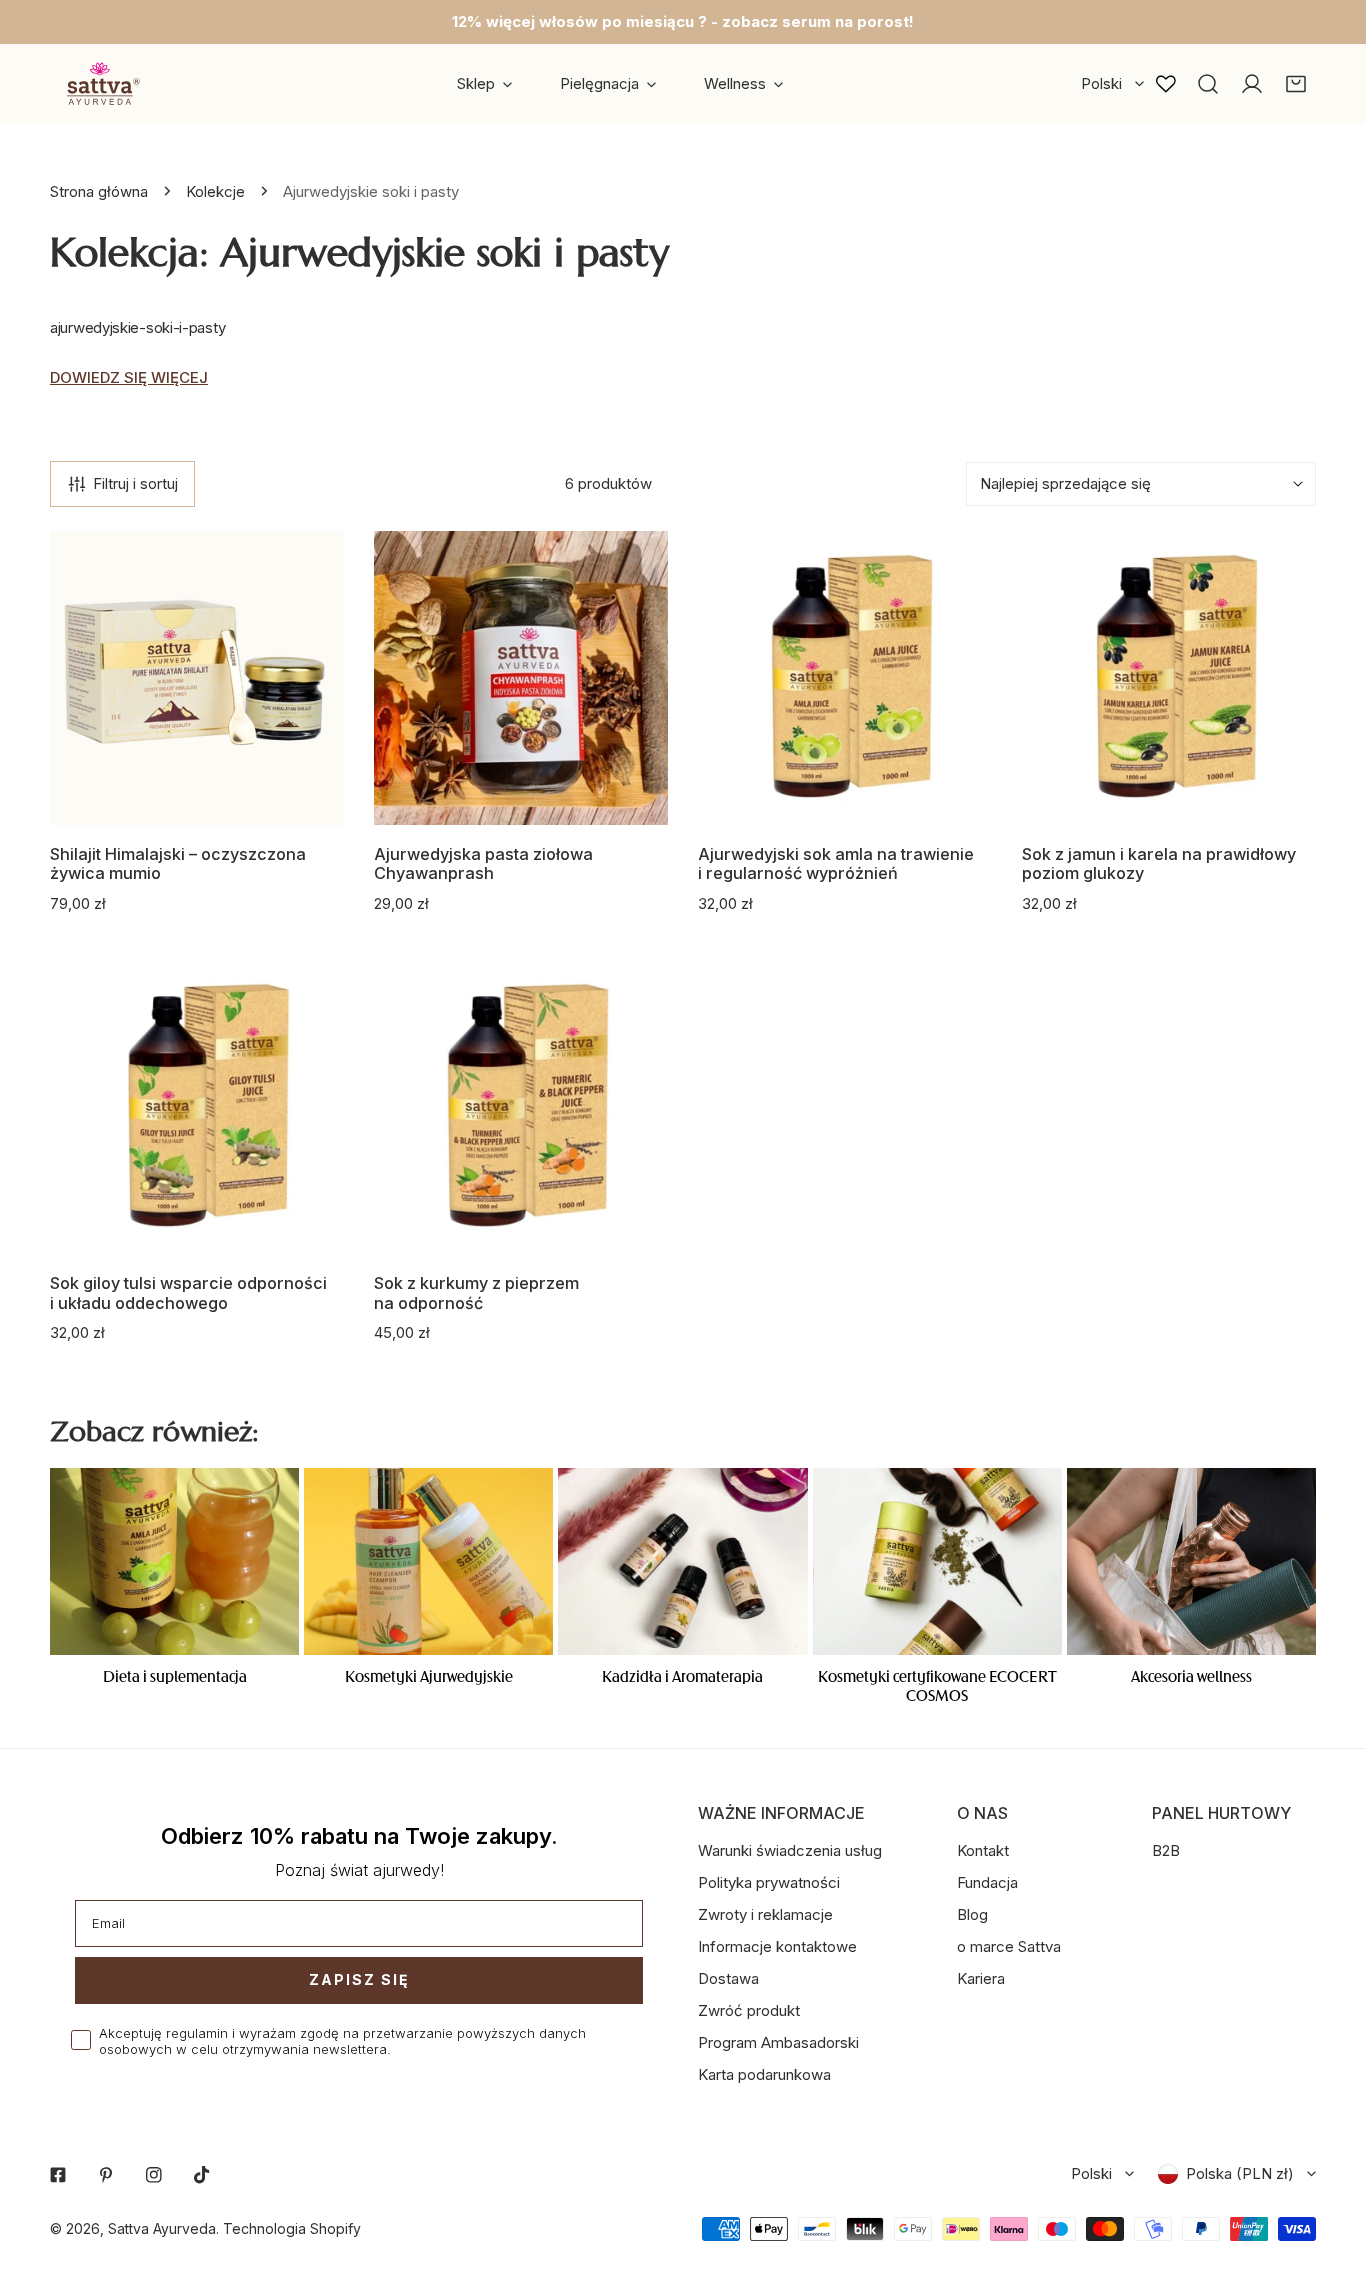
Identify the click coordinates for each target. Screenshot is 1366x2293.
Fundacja (987, 1882)
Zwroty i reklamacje (765, 1914)
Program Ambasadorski (778, 2042)
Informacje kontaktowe (777, 1946)
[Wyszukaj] (1208, 84)
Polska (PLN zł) (1240, 2173)
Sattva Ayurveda (162, 2228)
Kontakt (983, 1850)
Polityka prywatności (769, 1882)
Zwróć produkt (749, 2010)
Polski (1101, 83)
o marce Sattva (1009, 1946)
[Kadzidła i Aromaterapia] (682, 1561)
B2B (1166, 1850)
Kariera (981, 1978)
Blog (972, 1914)
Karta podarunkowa (764, 2074)
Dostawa (728, 1978)
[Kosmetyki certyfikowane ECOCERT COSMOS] (937, 1561)
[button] (1296, 84)
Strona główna (99, 191)
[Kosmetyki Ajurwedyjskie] (428, 1561)
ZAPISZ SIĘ (359, 1979)
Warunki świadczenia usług (790, 1850)
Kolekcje (215, 191)
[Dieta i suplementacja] (174, 1561)
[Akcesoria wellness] (1191, 1561)
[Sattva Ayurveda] (100, 83)
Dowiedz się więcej (129, 377)
